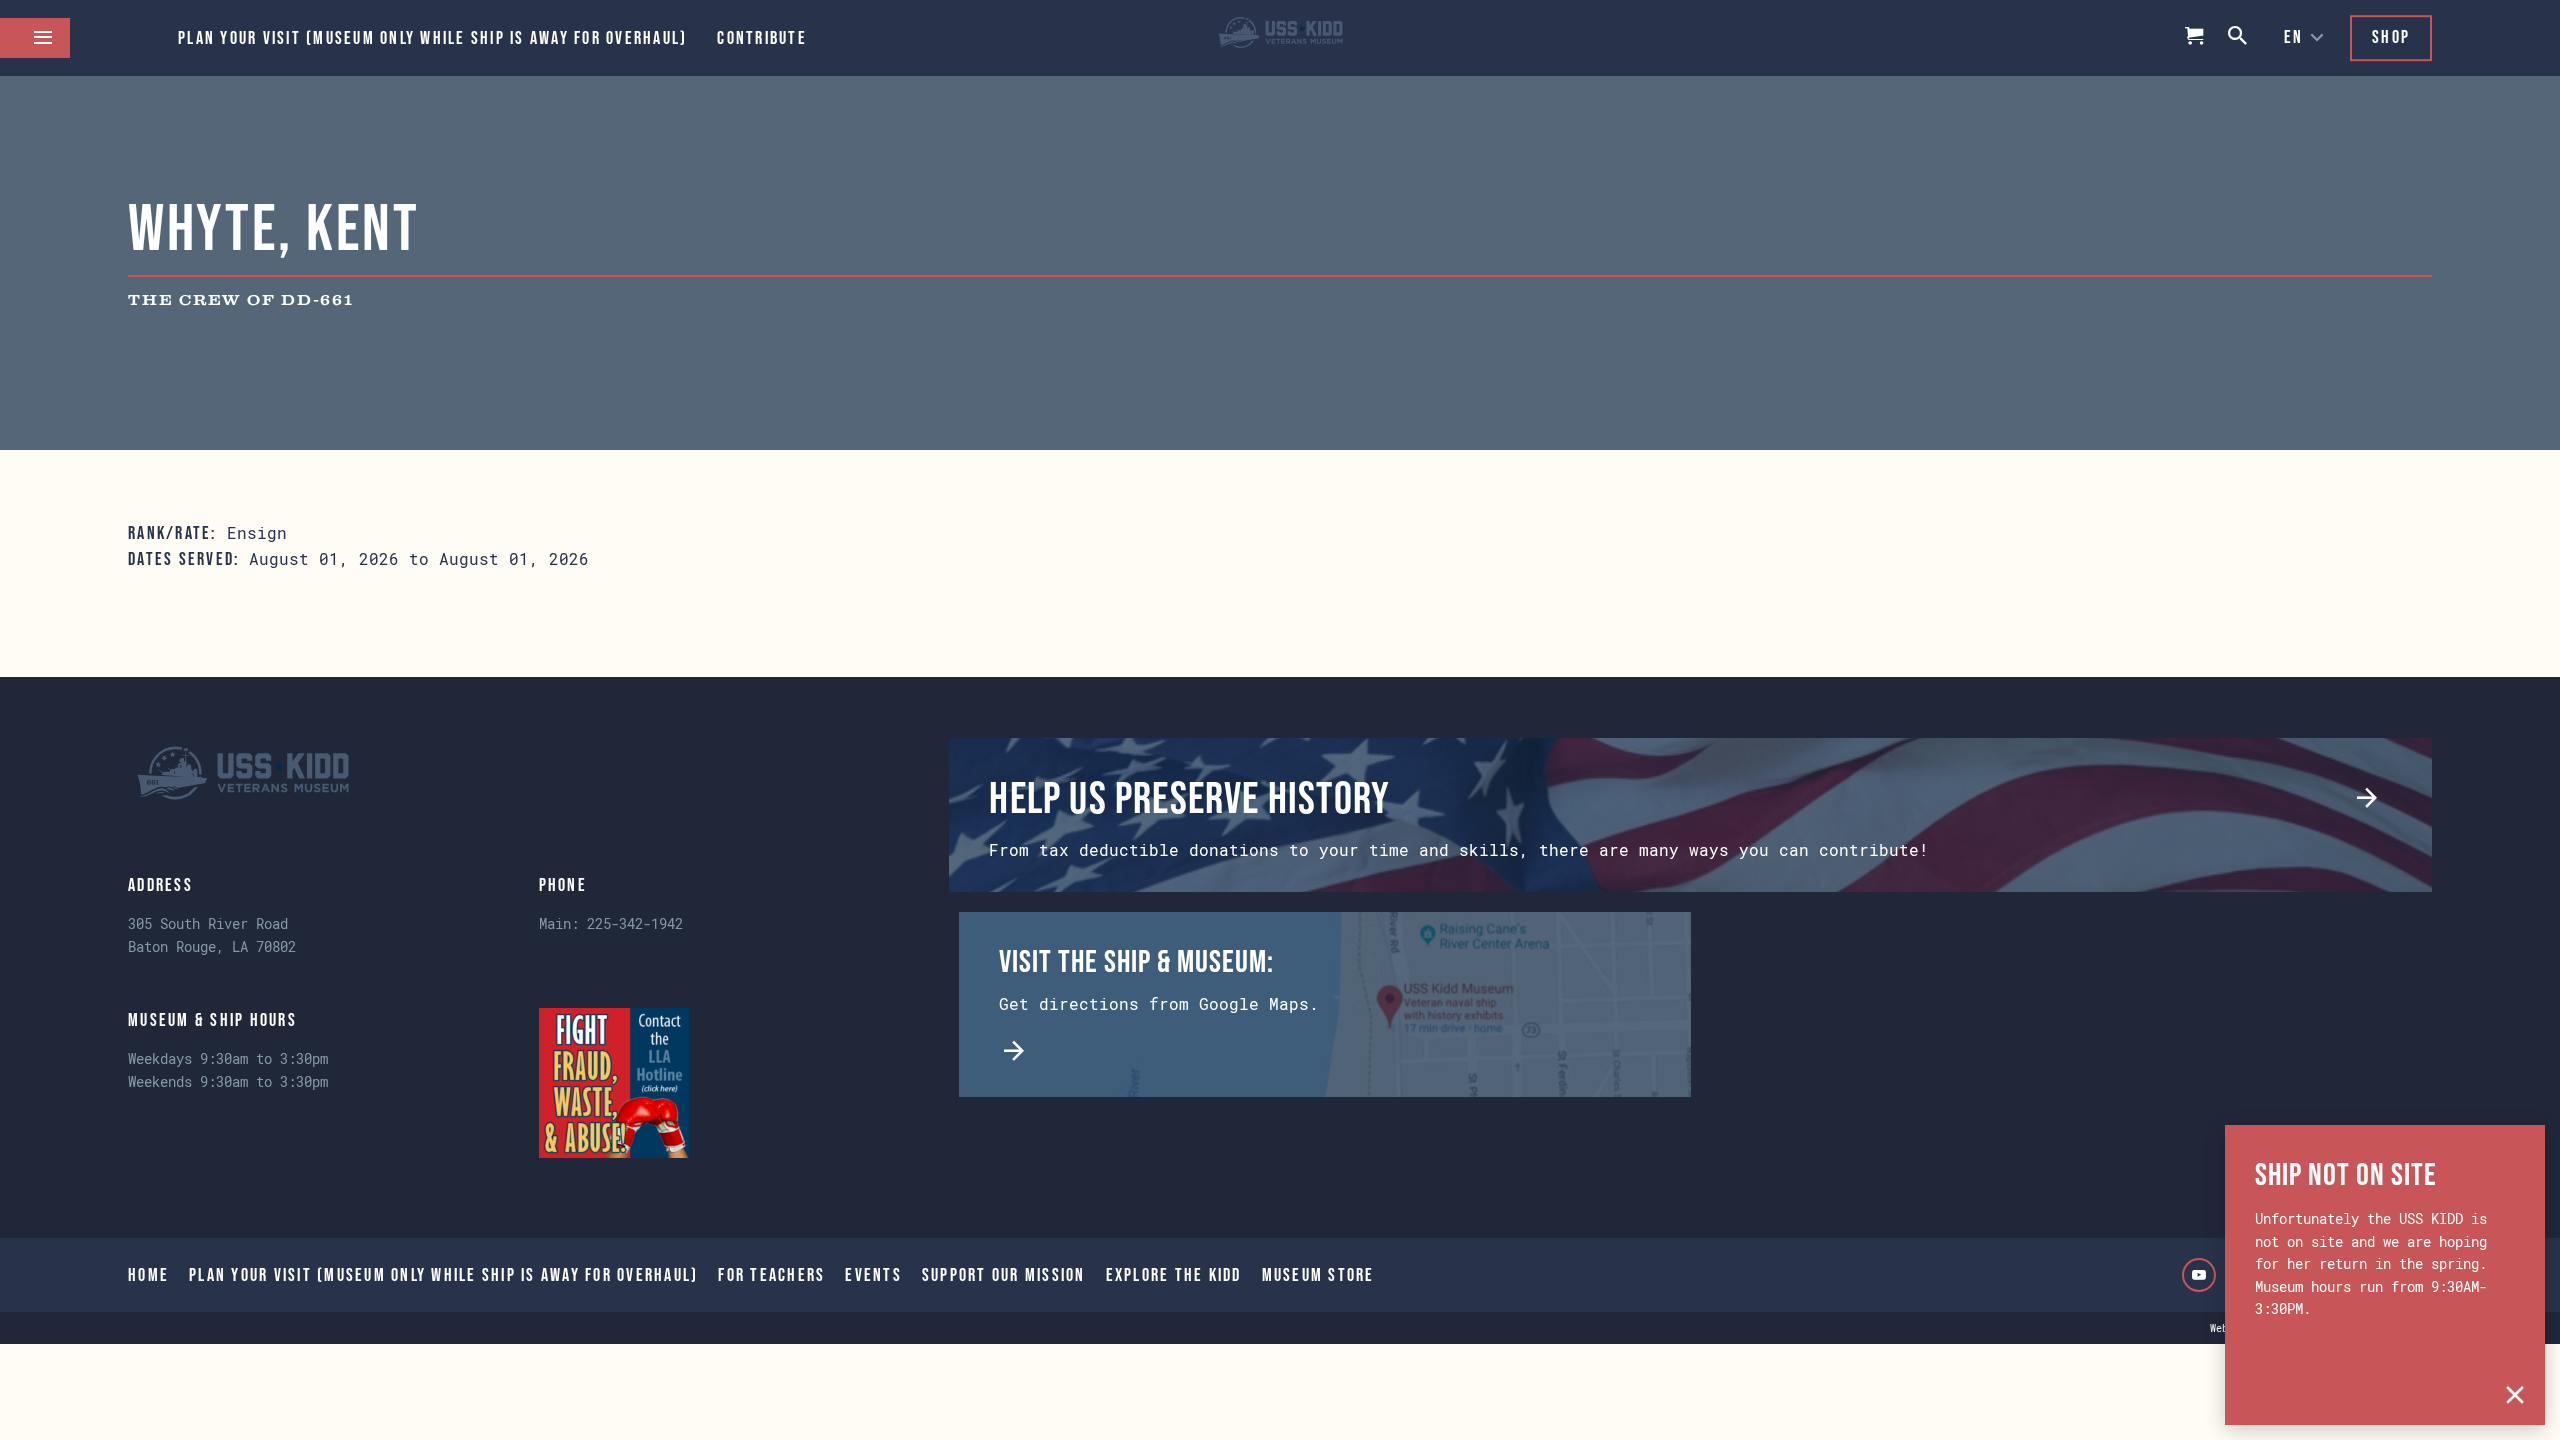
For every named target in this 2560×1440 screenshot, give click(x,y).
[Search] (2239, 37)
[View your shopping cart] (2195, 38)
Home (148, 1275)
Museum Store (1318, 1275)
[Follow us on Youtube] (2199, 1275)
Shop (2391, 37)
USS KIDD (1280, 38)
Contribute (762, 38)
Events (873, 1275)
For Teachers (771, 1275)
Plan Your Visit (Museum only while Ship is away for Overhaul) (432, 38)
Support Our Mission (1004, 1275)
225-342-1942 (635, 923)
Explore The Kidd (1174, 1275)
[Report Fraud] (614, 1083)
